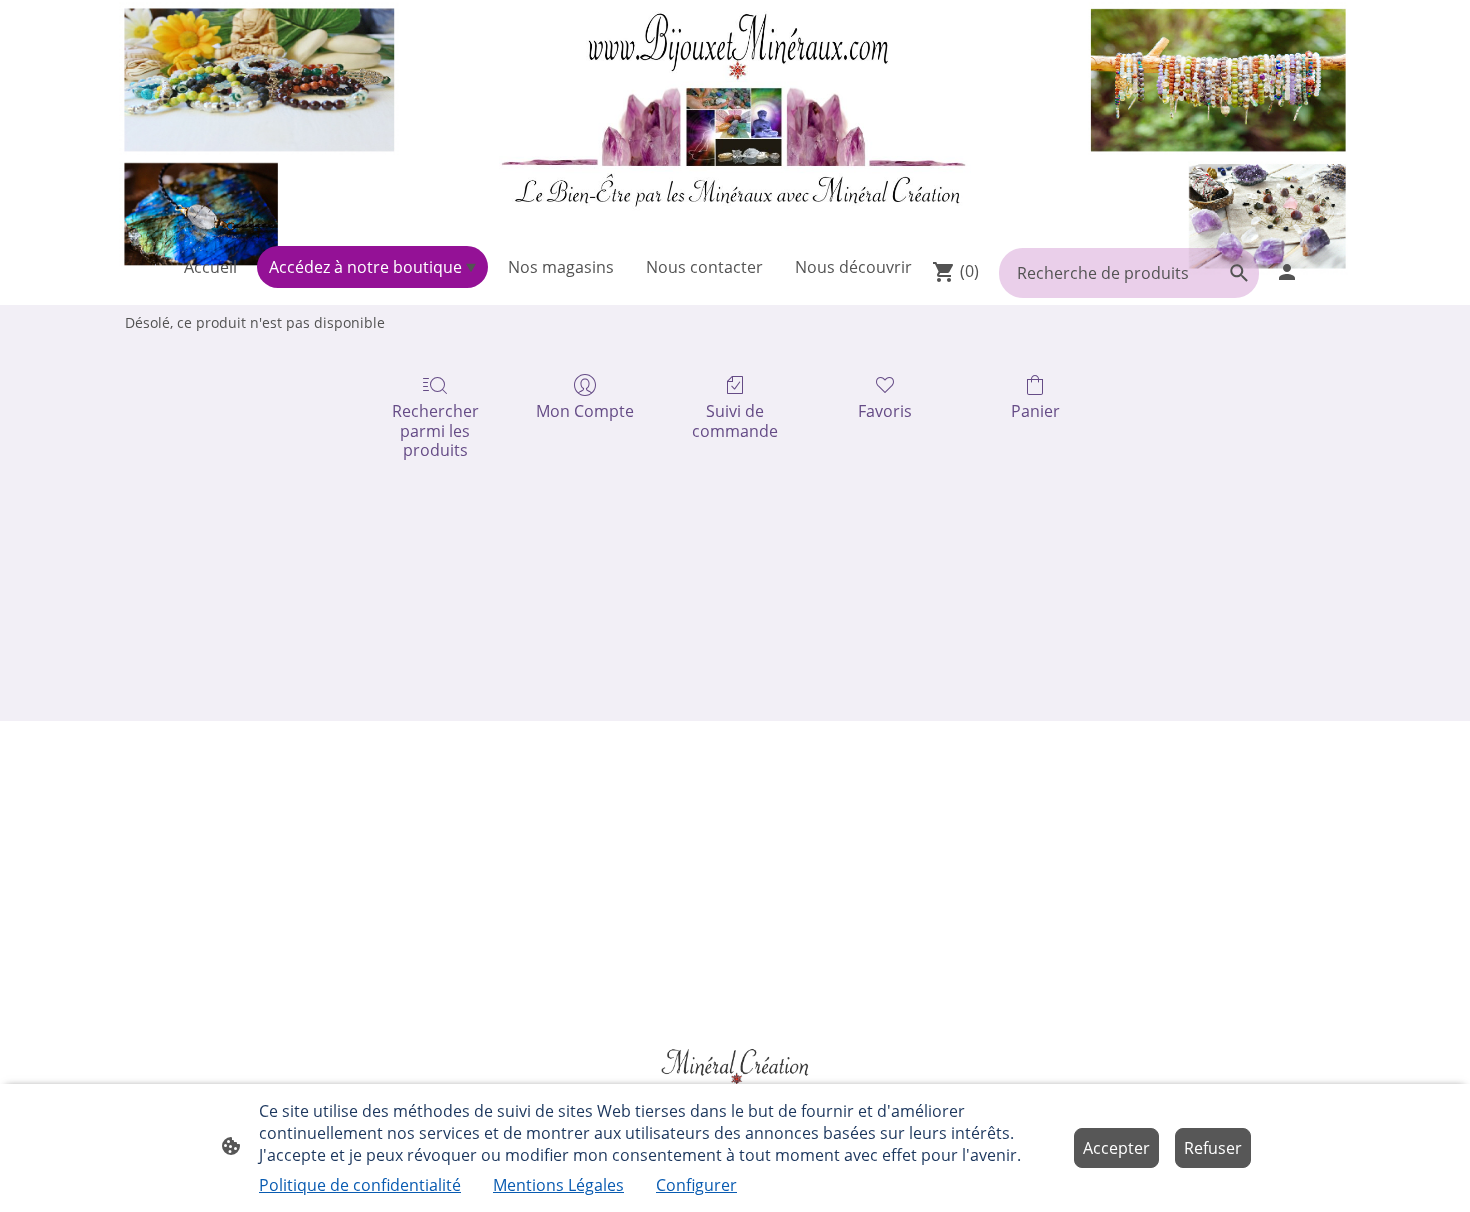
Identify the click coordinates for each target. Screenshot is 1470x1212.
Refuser (1213, 1148)
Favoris (885, 410)
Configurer (696, 1185)
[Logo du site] (734, 119)
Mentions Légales (558, 1185)
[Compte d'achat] (1287, 272)
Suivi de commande (735, 420)
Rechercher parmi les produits (435, 430)
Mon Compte (585, 410)
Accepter (1116, 1148)
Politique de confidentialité (360, 1185)
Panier (1035, 410)
